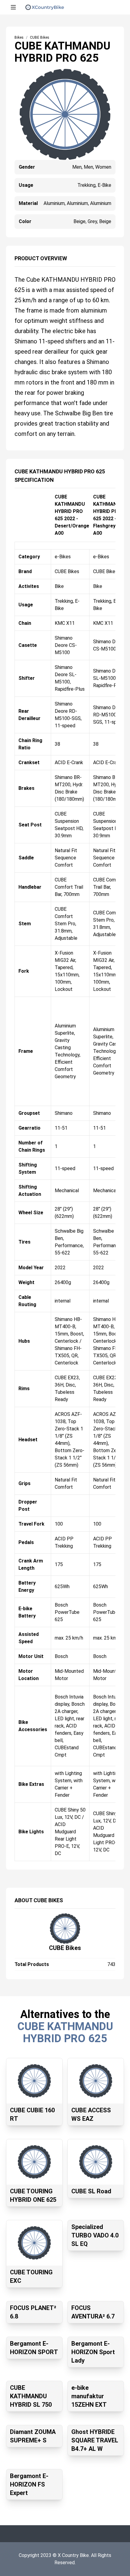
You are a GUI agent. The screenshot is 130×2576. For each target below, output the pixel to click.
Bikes (19, 37)
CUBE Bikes (65, 1948)
